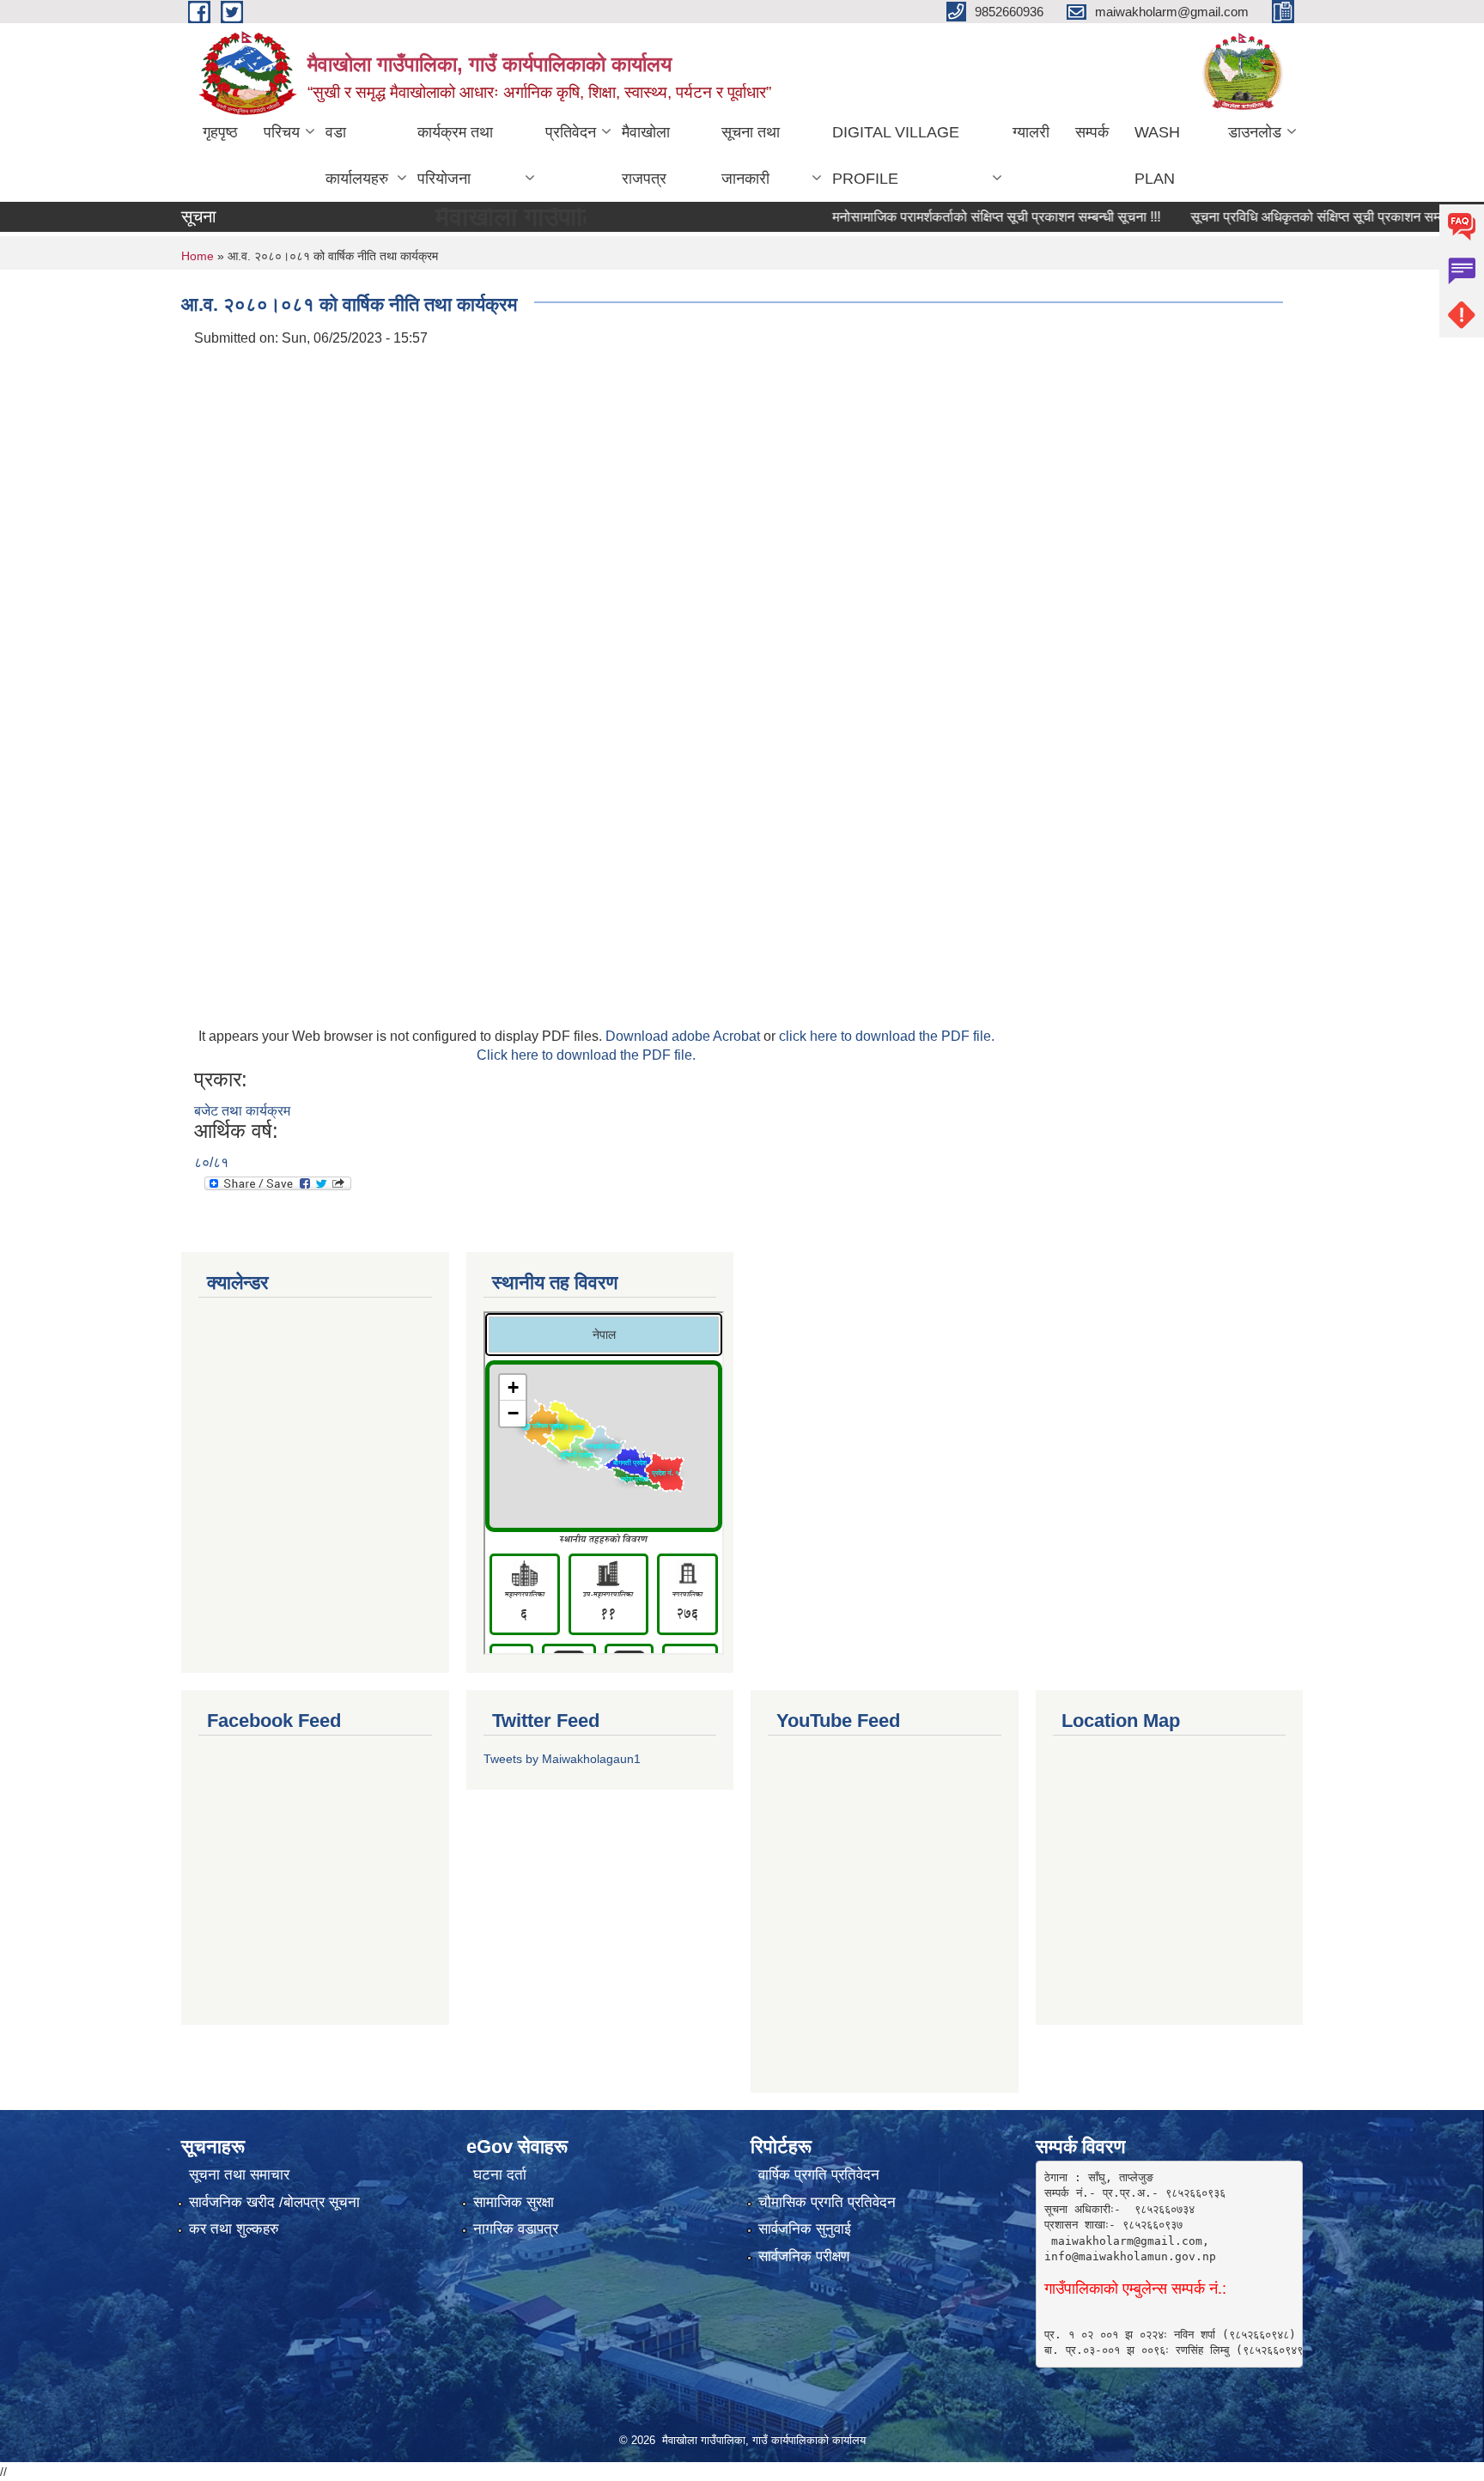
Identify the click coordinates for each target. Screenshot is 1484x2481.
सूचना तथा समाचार (239, 2175)
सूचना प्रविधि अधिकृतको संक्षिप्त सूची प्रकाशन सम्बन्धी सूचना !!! (1306, 217)
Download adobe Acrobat (684, 1036)
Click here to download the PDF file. (586, 1055)
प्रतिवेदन (571, 132)
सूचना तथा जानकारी (751, 155)
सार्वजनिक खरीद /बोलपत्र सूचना (274, 2202)
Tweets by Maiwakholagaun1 (562, 1759)
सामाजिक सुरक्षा (514, 2202)
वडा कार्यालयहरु (357, 155)
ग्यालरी (1031, 132)
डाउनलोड (1255, 132)
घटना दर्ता (500, 2175)
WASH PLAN (1157, 155)
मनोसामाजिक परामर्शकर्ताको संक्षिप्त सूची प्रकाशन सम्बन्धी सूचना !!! (954, 217)
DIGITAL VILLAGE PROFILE (896, 155)
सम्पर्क (1092, 132)
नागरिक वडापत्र (516, 2229)
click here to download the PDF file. (887, 1036)
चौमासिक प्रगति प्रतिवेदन (827, 2202)
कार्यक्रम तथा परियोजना (455, 155)
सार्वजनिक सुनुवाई (805, 2229)
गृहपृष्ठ (220, 132)
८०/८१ (211, 1162)
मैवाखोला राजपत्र (646, 155)
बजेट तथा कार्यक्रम (242, 1111)
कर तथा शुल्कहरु (234, 2229)
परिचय (282, 132)
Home (198, 256)
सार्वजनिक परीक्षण (804, 2256)
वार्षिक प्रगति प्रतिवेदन (819, 2175)
